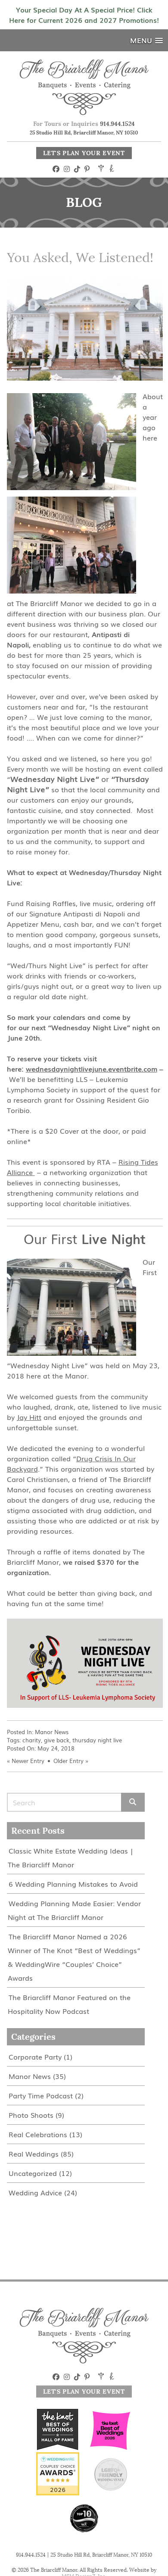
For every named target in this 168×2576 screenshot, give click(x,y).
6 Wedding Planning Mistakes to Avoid (73, 1884)
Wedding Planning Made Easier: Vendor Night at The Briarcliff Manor (74, 1910)
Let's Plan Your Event (84, 153)
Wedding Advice (35, 2192)
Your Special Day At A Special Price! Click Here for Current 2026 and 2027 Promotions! (84, 15)
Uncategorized (33, 2173)
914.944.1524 (117, 124)
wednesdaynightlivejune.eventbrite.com (92, 1069)
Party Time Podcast (41, 2095)
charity (32, 1740)
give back (57, 1740)
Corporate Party (35, 2057)
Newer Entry (28, 1761)
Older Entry (68, 1761)
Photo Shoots (31, 2115)
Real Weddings (34, 2154)
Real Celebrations (38, 2134)
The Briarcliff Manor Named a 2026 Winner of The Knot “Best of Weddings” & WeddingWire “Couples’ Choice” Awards (74, 1957)
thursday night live (97, 1740)
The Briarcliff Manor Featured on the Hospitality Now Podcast (69, 2004)
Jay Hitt (29, 1417)
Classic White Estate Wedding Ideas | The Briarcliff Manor (70, 1857)
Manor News (52, 1732)
